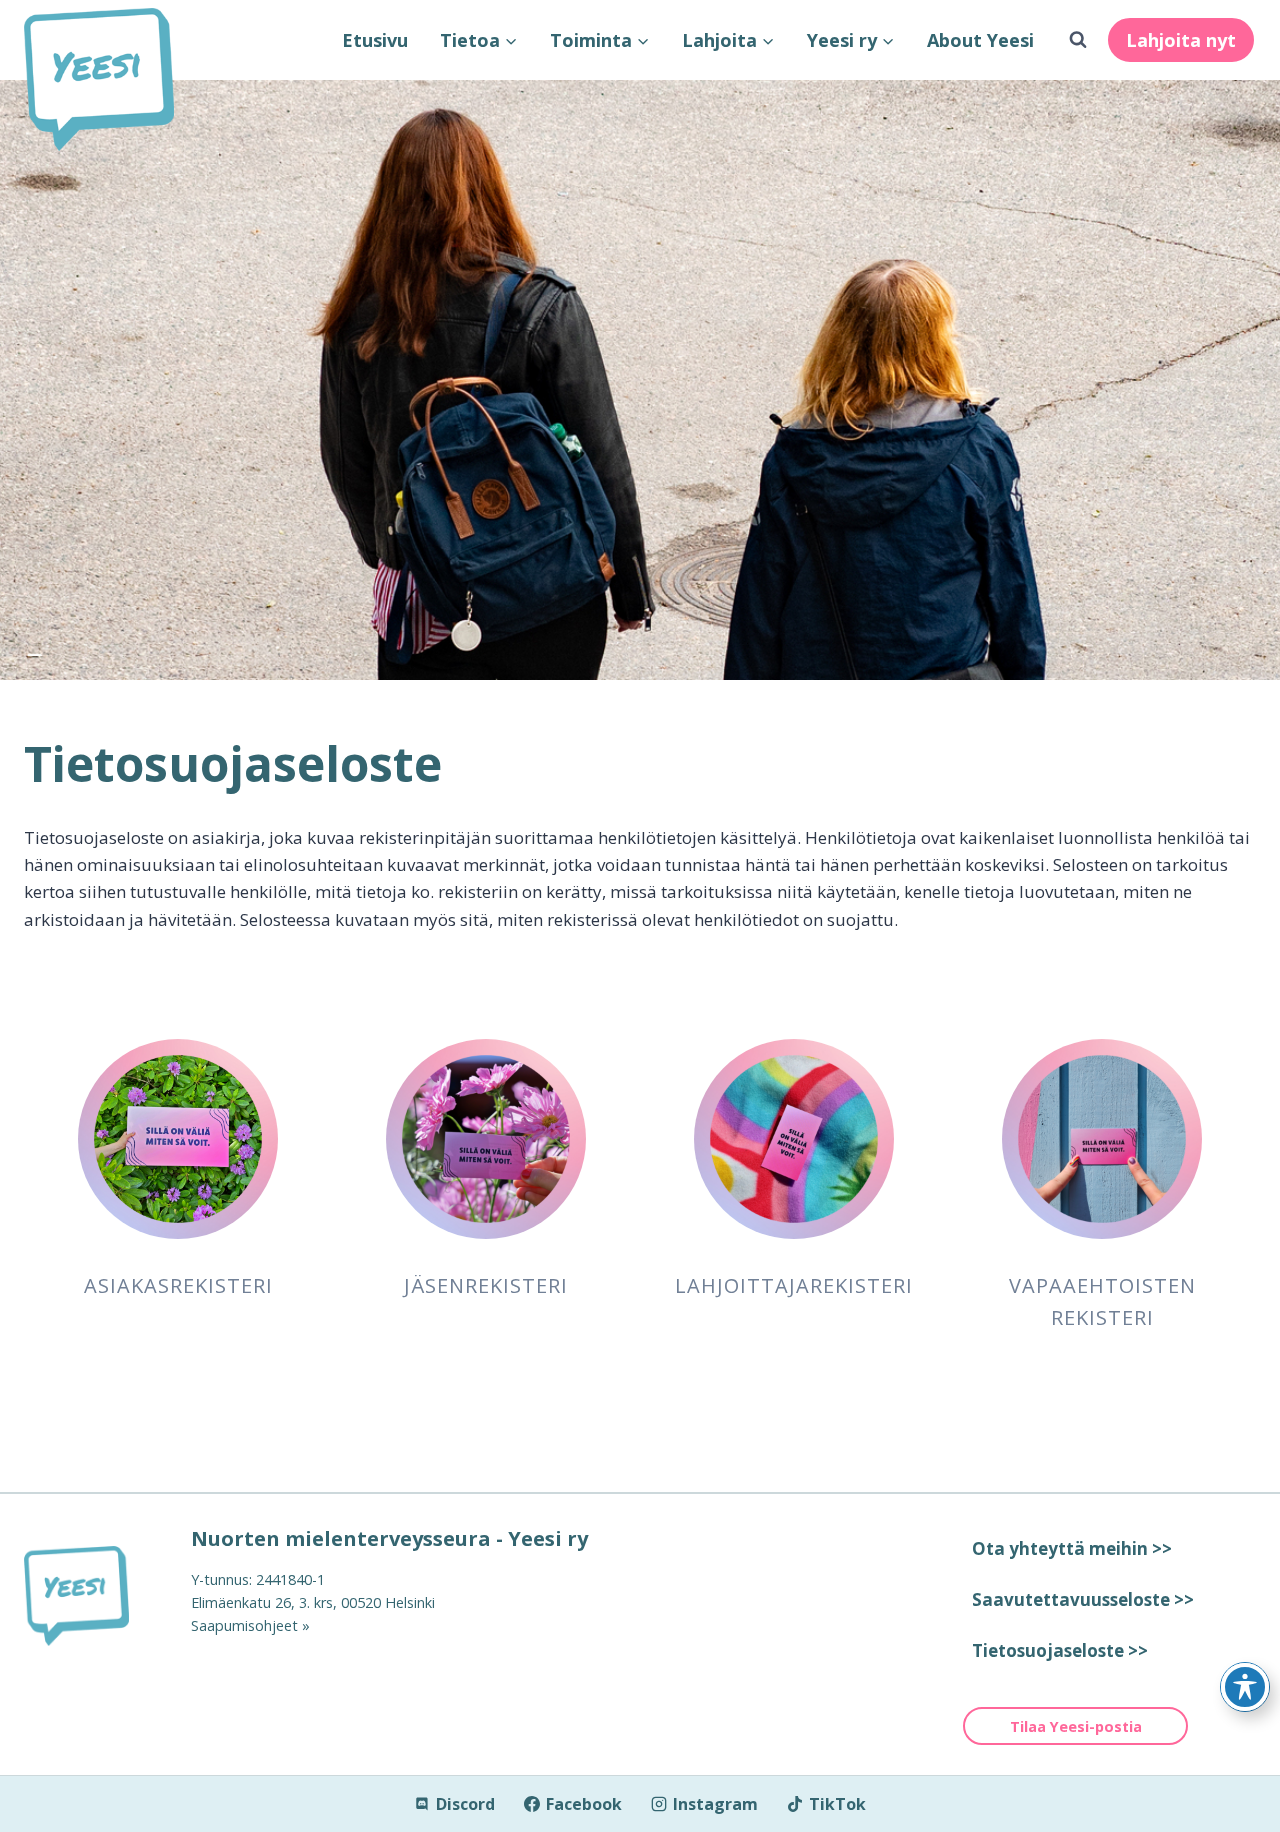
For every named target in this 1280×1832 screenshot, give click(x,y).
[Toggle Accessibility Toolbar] (1245, 1687)
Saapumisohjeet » (250, 1625)
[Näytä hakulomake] (1078, 40)
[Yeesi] (91, 1596)
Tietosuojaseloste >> (1060, 1650)
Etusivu (375, 40)
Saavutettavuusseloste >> (1083, 1599)
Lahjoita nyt (1181, 40)
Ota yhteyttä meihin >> (1072, 1548)
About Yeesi (980, 40)
